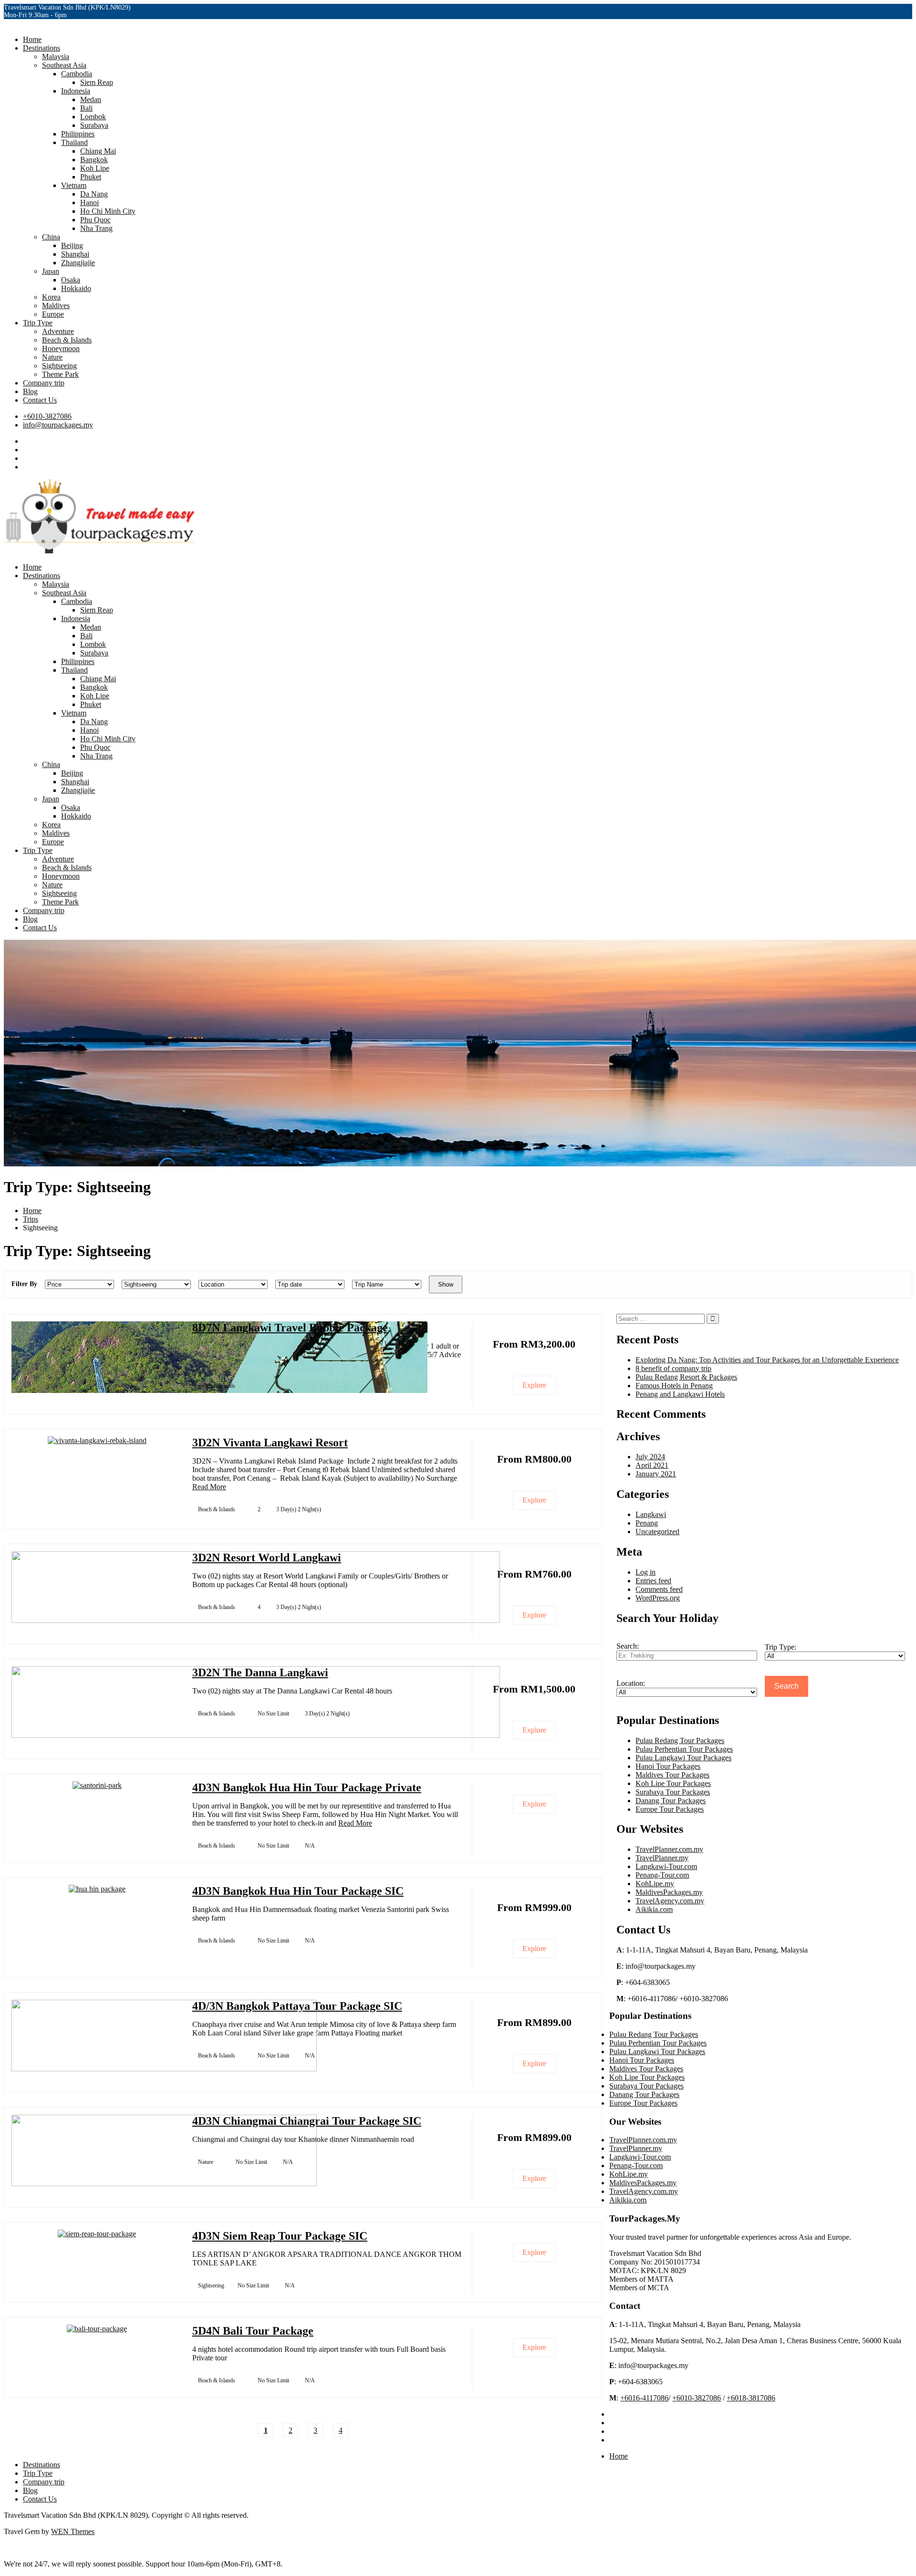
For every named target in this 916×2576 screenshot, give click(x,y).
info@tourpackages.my (58, 425)
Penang (647, 1523)
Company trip (44, 383)
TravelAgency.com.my (670, 1901)
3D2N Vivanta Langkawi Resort (270, 1443)
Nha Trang (96, 228)
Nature (52, 357)
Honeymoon (61, 348)
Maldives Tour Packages (672, 1775)
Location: (631, 1683)
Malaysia (56, 57)
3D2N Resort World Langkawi (267, 1558)
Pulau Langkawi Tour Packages (683, 1758)
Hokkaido (76, 288)
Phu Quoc (95, 220)
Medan (91, 99)
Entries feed (653, 1581)
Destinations (42, 48)
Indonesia (76, 91)
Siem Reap (97, 82)
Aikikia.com (654, 1909)
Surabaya (94, 125)
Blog (30, 391)
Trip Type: (781, 1647)
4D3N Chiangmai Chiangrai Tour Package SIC (307, 2121)
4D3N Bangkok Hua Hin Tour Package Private (307, 1787)
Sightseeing (59, 366)
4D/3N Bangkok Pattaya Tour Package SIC (297, 2006)
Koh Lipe (95, 168)
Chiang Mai (98, 151)
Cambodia (77, 74)
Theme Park (60, 374)
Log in (645, 1572)
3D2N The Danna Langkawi (260, 1672)
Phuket (91, 177)
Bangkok (94, 160)
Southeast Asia (64, 65)
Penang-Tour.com (662, 1875)
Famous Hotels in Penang (674, 1386)
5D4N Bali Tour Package (253, 2331)
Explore (534, 1385)
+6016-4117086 (644, 2398)
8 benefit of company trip (673, 1368)
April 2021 (652, 1465)
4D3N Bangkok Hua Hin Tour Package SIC (298, 1891)
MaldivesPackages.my (669, 1892)
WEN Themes (73, 2531)
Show (446, 1284)
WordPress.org (658, 1598)
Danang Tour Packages (671, 1801)
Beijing (72, 245)
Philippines (78, 134)
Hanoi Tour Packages (668, 1766)
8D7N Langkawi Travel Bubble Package (290, 1328)
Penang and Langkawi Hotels (680, 1394)
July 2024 (650, 1457)
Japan (51, 271)
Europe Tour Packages (670, 1809)
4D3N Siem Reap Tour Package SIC (280, 2236)
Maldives (56, 306)
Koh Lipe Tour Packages (673, 1783)
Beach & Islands (67, 340)
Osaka (71, 280)
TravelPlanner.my (662, 1858)
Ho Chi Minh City (108, 211)
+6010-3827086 (47, 416)
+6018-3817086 (751, 2398)
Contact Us (40, 400)
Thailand (74, 142)
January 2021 (656, 1474)
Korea (51, 297)
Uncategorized (657, 1532)
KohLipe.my (655, 1884)
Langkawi (651, 1514)
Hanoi (89, 203)
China (51, 237)
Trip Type (38, 323)
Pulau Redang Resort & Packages (686, 1377)
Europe (53, 314)
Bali (86, 108)
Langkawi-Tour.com (666, 1866)
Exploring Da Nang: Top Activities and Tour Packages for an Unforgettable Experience (767, 1360)
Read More (209, 1487)
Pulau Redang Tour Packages (680, 1740)
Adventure (58, 331)
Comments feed (659, 1589)
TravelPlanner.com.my (669, 1849)
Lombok (93, 117)
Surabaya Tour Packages (673, 1792)
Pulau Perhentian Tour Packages (684, 1749)
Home (32, 39)
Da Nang (94, 194)
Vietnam (74, 185)
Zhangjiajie (78, 263)
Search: (628, 1646)
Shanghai (75, 254)
